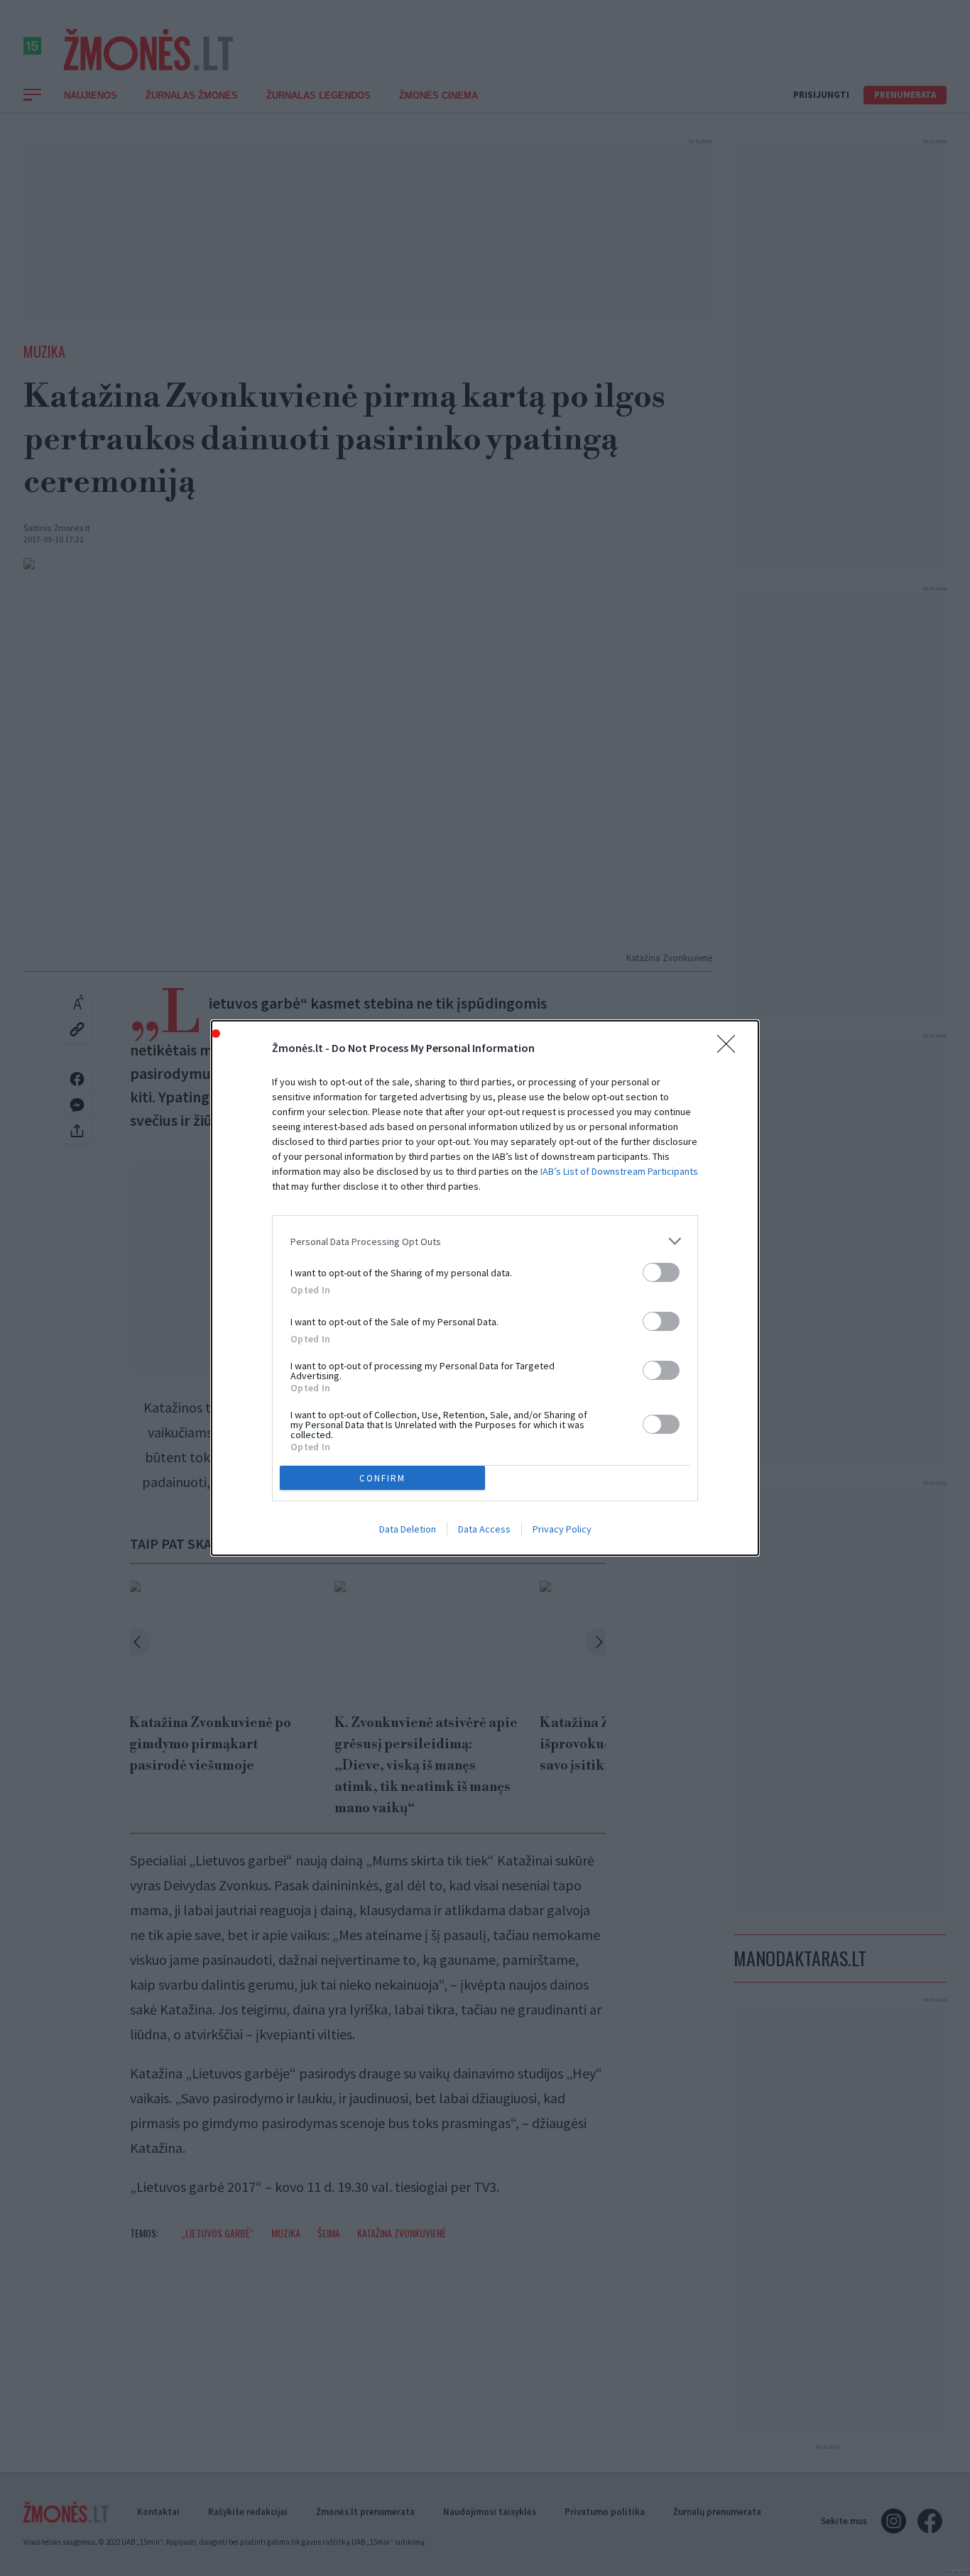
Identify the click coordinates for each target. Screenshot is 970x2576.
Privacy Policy (562, 1529)
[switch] (661, 1272)
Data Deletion (408, 1529)
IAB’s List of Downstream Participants (619, 1171)
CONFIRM (382, 1478)
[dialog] (485, 1288)
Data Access (484, 1529)
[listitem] (485, 1241)
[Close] (731, 1048)
